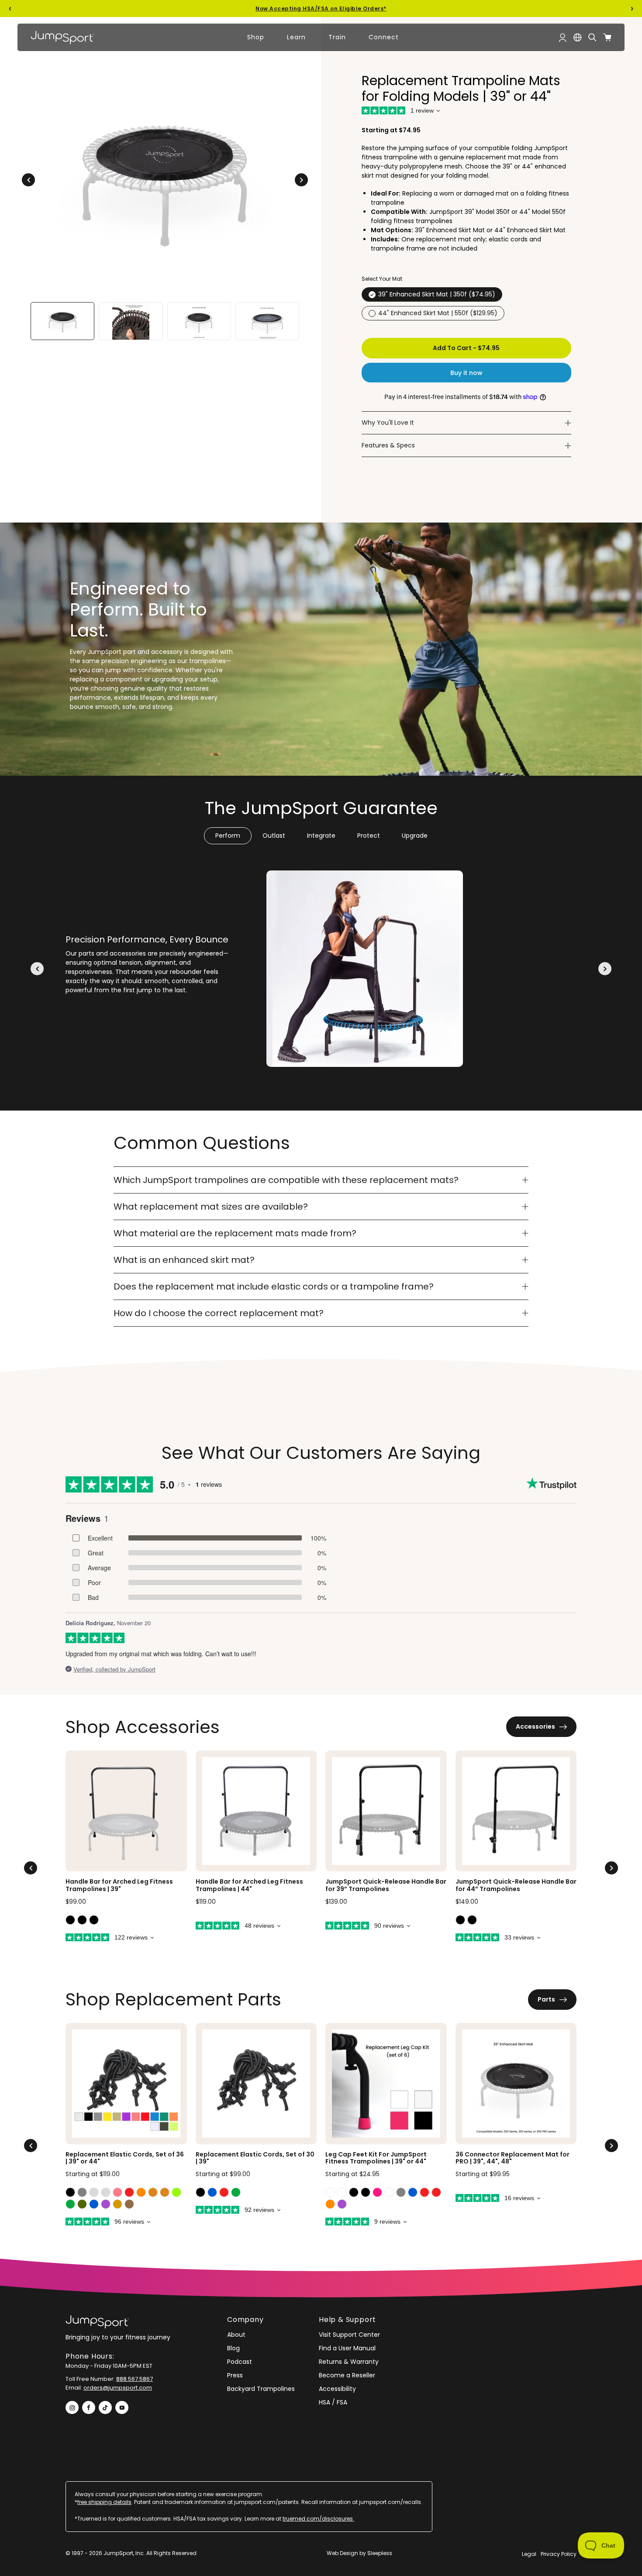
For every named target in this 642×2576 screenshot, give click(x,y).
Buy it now (466, 373)
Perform (228, 836)
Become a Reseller (347, 2375)
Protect (369, 836)
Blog (233, 2348)
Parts (546, 1999)
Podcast (240, 2362)
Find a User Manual (347, 2348)
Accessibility (337, 2389)
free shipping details (104, 2502)
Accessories (535, 1727)
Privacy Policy (559, 2554)
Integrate (321, 836)
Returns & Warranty (349, 2362)
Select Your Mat (382, 279)
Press (235, 2375)
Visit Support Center (349, 2335)
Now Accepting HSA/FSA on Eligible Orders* (321, 9)
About (236, 2335)
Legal (529, 2554)
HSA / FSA (333, 2402)
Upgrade (415, 836)
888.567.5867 (135, 2379)
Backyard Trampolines (261, 2389)
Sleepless (380, 2553)
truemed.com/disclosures (318, 2519)
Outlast (274, 836)
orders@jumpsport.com (118, 2388)
